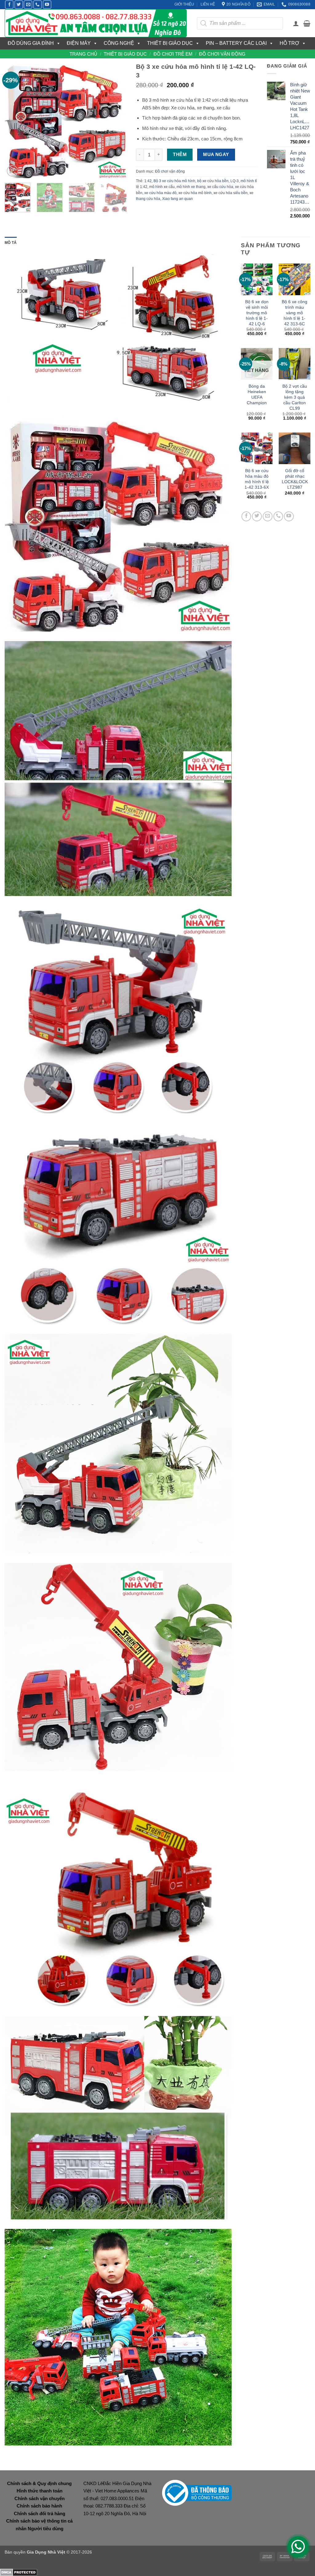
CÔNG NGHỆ (119, 43)
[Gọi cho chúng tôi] (38, 5)
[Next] (117, 120)
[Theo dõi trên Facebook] (9, 5)
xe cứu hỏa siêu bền (231, 193)
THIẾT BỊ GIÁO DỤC (170, 43)
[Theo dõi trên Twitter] (19, 5)
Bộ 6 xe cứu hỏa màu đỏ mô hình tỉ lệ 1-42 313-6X (257, 479)
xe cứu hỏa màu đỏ (160, 193)
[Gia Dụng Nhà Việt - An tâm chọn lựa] (96, 23)
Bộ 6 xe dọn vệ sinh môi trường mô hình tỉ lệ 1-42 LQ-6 (257, 313)
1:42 (148, 181)
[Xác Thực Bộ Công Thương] (197, 2492)
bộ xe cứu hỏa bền (213, 181)
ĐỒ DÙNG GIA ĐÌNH (31, 43)
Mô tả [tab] (11, 243)
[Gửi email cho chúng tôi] (28, 5)
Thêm (180, 155)
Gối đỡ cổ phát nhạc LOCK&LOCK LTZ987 (295, 479)
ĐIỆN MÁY (79, 43)
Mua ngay (216, 155)
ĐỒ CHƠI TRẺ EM (173, 54)
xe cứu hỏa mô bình (195, 193)
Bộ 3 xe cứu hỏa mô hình (174, 181)
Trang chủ (83, 54)
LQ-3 (235, 181)
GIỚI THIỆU (184, 4)
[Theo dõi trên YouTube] (47, 5)
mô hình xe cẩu (162, 187)
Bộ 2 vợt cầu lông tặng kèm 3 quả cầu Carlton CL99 (295, 397)
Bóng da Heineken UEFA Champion (257, 394)
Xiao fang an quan (177, 199)
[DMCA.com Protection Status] (19, 2572)
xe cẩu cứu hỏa (220, 187)
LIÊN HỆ (208, 4)
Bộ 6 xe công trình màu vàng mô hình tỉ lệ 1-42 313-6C (295, 313)
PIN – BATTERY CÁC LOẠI (236, 43)
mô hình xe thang (191, 187)
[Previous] (15, 120)
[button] (296, 23)
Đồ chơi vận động (222, 54)
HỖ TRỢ (289, 43)
